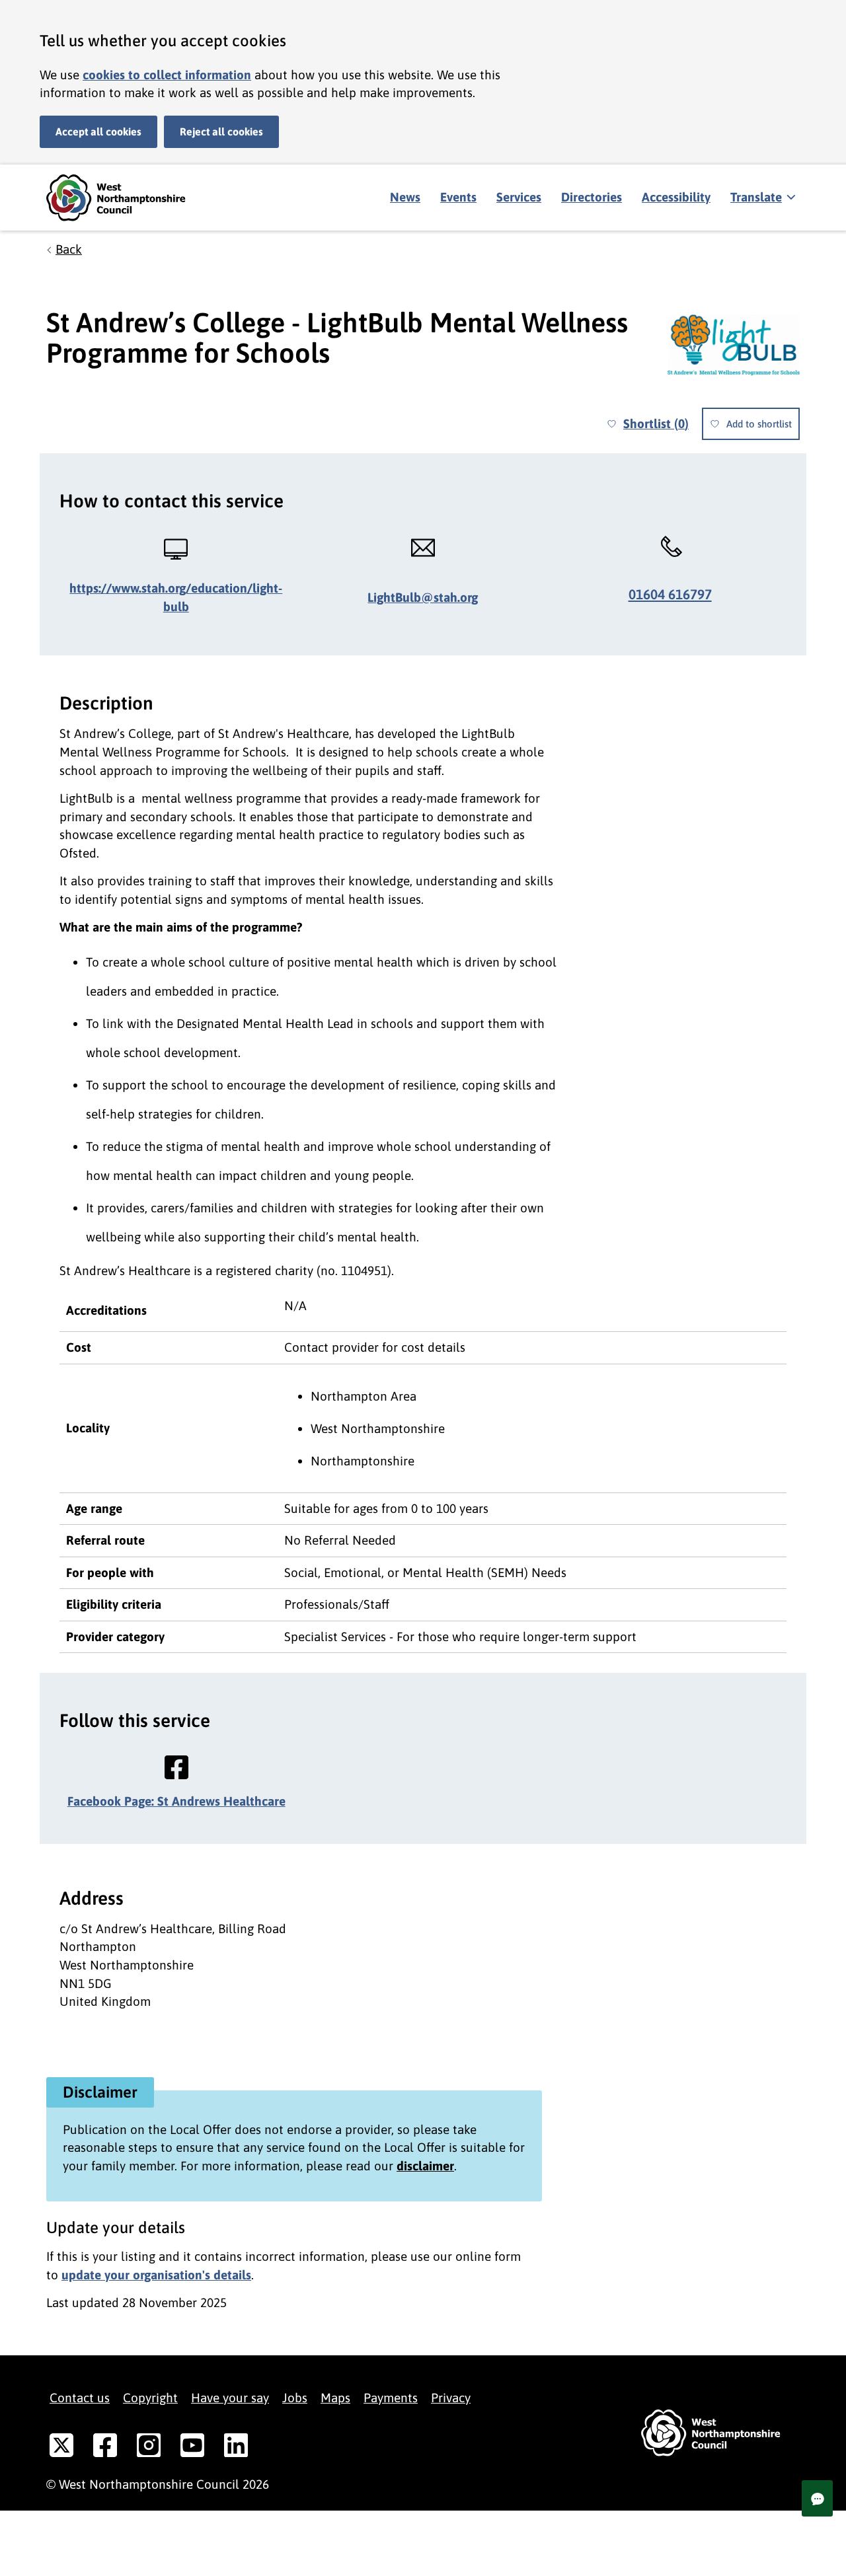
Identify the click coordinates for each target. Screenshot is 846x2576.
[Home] (126, 198)
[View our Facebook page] (105, 2448)
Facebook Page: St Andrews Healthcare (176, 1801)
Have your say (230, 2398)
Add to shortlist (759, 424)
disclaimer (425, 2166)
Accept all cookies (98, 131)
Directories (592, 197)
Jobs (295, 2398)
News (405, 197)
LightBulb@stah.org (423, 597)
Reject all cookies (221, 131)
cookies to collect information (167, 75)
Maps (335, 2398)
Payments (391, 2398)
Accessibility (676, 197)
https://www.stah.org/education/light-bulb (176, 597)
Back (69, 249)
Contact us (80, 2398)
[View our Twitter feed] (61, 2448)
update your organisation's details (156, 2275)
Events (458, 197)
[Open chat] (817, 2498)
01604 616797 (670, 594)
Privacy (451, 2398)
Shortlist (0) (656, 423)
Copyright (150, 2398)
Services (519, 197)
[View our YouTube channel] (192, 2448)
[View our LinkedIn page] (236, 2448)
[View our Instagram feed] (149, 2448)
